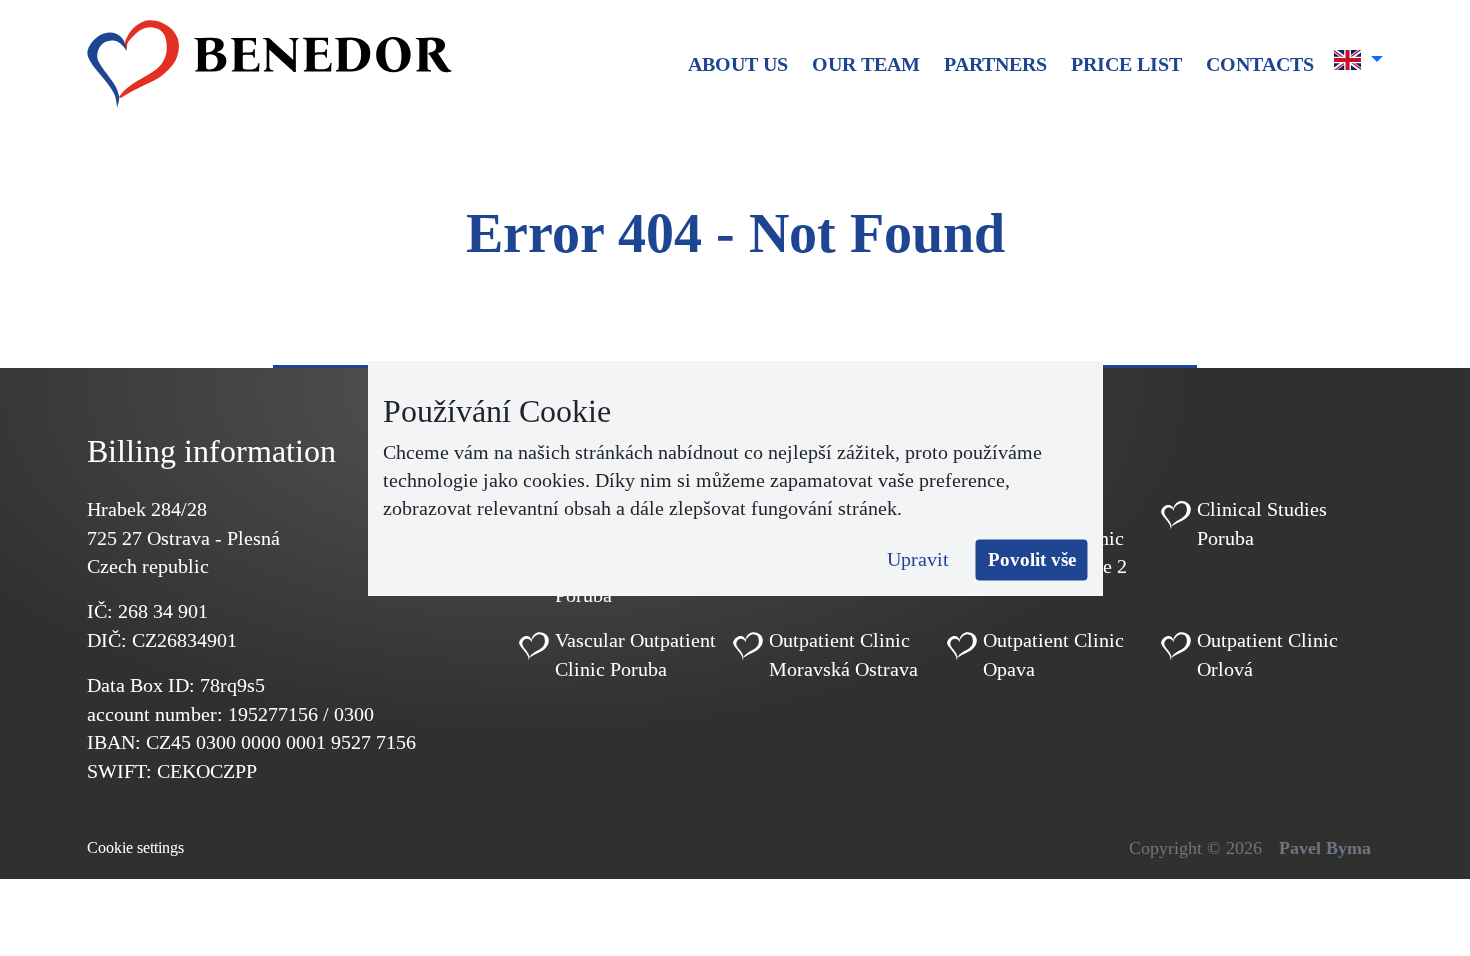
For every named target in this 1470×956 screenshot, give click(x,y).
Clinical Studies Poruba (1262, 523)
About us (738, 64)
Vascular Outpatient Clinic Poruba (635, 654)
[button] (1358, 60)
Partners (995, 64)
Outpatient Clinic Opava (1053, 654)
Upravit (918, 559)
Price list (1126, 64)
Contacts (1260, 64)
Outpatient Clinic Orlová (1267, 654)
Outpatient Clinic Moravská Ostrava (843, 654)
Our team (866, 64)
